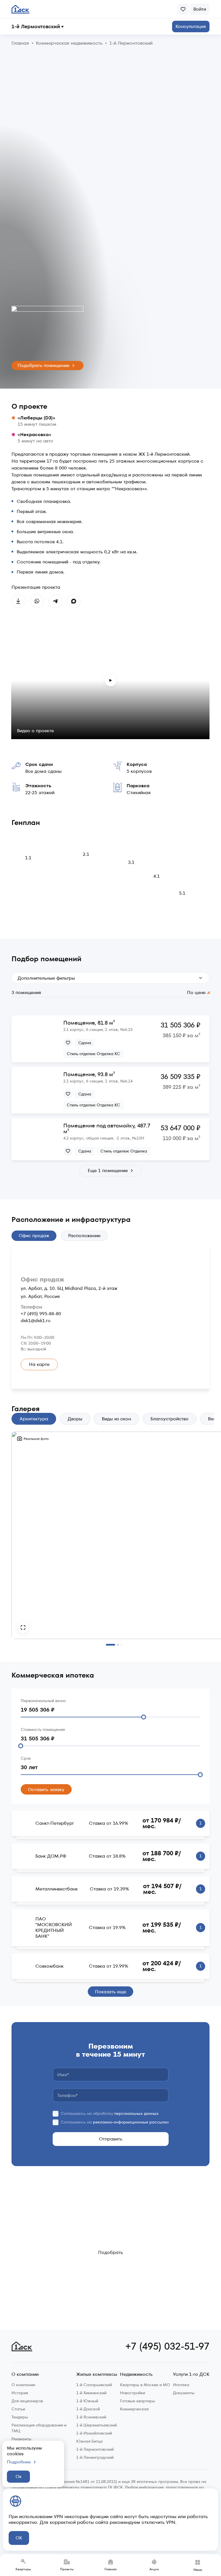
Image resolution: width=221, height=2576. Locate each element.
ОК (19, 2538)
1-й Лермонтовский (36, 27)
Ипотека (181, 2385)
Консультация (191, 26)
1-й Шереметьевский (97, 2425)
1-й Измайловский (94, 2433)
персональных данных (136, 2113)
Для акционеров (27, 2401)
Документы (184, 2393)
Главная (110, 2569)
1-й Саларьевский (94, 2385)
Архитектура (34, 1419)
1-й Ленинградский (95, 2457)
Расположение (84, 1236)
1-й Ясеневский (91, 2417)
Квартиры (23, 2569)
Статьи (18, 2409)
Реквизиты (21, 2439)
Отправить (111, 2139)
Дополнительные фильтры (46, 978)
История (20, 2393)
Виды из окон (116, 1419)
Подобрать (110, 2252)
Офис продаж (34, 1236)
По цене (196, 993)
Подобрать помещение (43, 365)
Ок (19, 2476)
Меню (198, 2570)
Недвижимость (136, 2375)
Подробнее (19, 2462)
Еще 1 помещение (108, 1170)
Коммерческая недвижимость (69, 43)
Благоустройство (169, 1419)
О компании (25, 2375)
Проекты (67, 2569)
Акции (154, 2569)
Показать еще (110, 1992)
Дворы (75, 1419)
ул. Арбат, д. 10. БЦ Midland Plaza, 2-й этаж (69, 1288)
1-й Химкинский (91, 2393)
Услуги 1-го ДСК (191, 2375)
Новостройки (133, 2393)
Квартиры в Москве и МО (145, 2385)
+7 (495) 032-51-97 (167, 2346)
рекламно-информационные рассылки (131, 2122)
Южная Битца (89, 2441)
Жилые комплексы (97, 2375)
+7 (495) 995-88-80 (41, 1314)
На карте (39, 1364)
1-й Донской (88, 2409)
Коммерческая (134, 2409)
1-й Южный (87, 2401)
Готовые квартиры (138, 2401)
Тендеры (20, 2417)
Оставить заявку (46, 1789)
